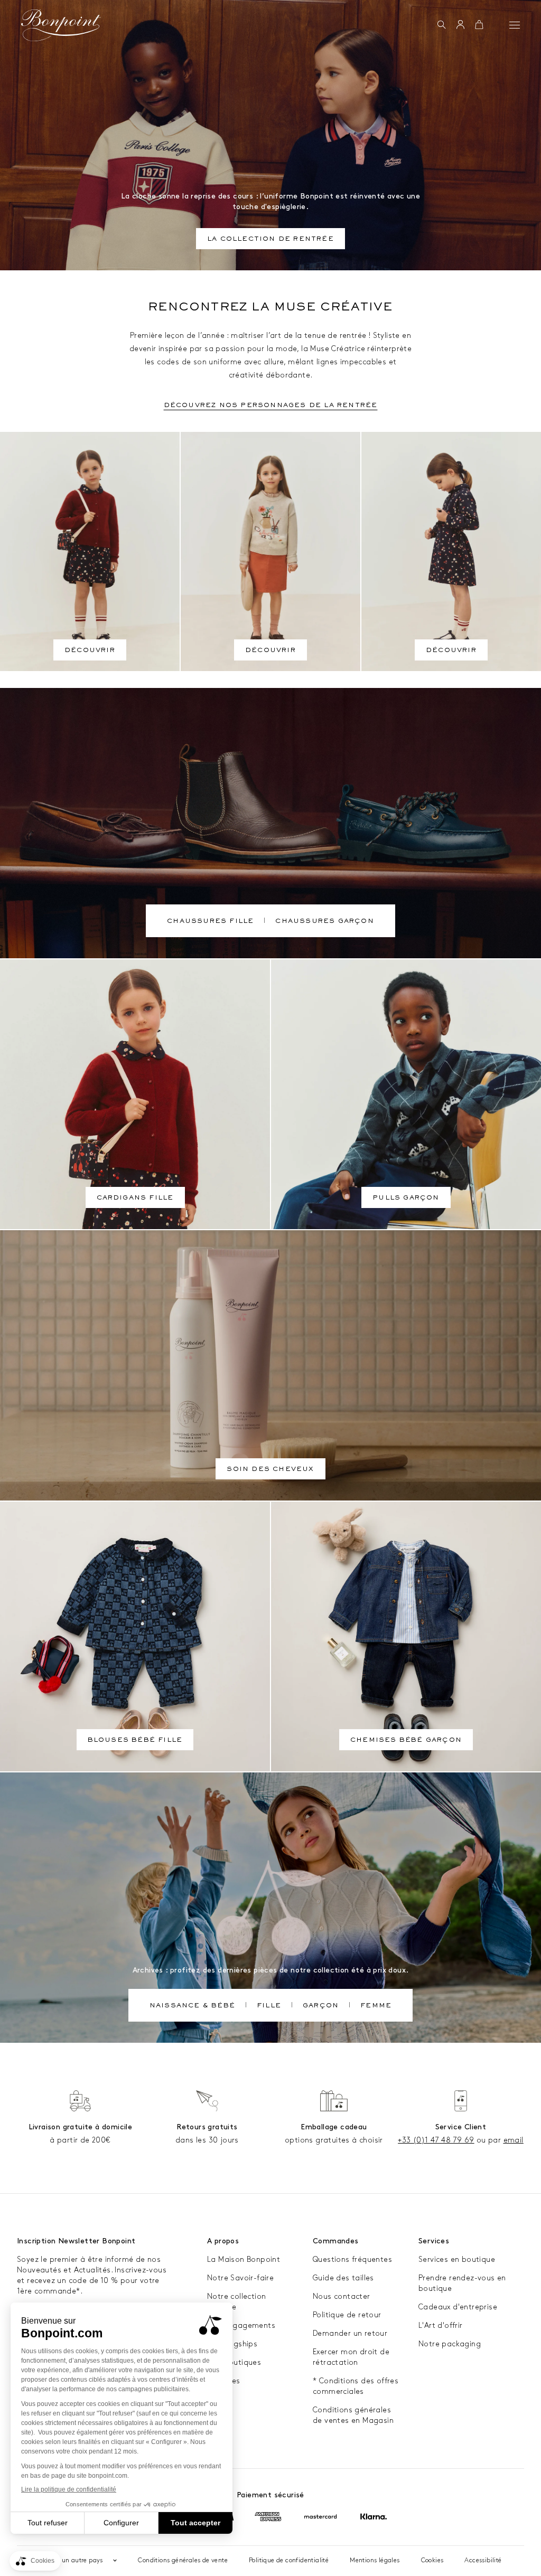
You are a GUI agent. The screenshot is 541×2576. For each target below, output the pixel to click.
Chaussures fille (210, 922)
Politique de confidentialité (289, 2560)
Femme (376, 2006)
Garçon (321, 2006)
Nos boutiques (234, 2362)
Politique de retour (347, 2315)
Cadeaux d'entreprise (458, 2307)
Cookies (432, 2560)
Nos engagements (241, 2325)
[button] (441, 25)
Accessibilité (483, 2560)
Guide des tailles (343, 2278)
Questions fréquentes (352, 2259)
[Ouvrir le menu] (515, 25)
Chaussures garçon (324, 922)
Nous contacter (342, 2296)
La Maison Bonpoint (244, 2259)
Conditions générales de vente (183, 2560)
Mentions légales (375, 2560)
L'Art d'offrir (441, 2325)
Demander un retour (350, 2333)
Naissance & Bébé (192, 2006)
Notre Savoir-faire (240, 2278)
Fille (269, 2006)
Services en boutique (457, 2259)
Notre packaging (450, 2344)
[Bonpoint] (61, 25)
